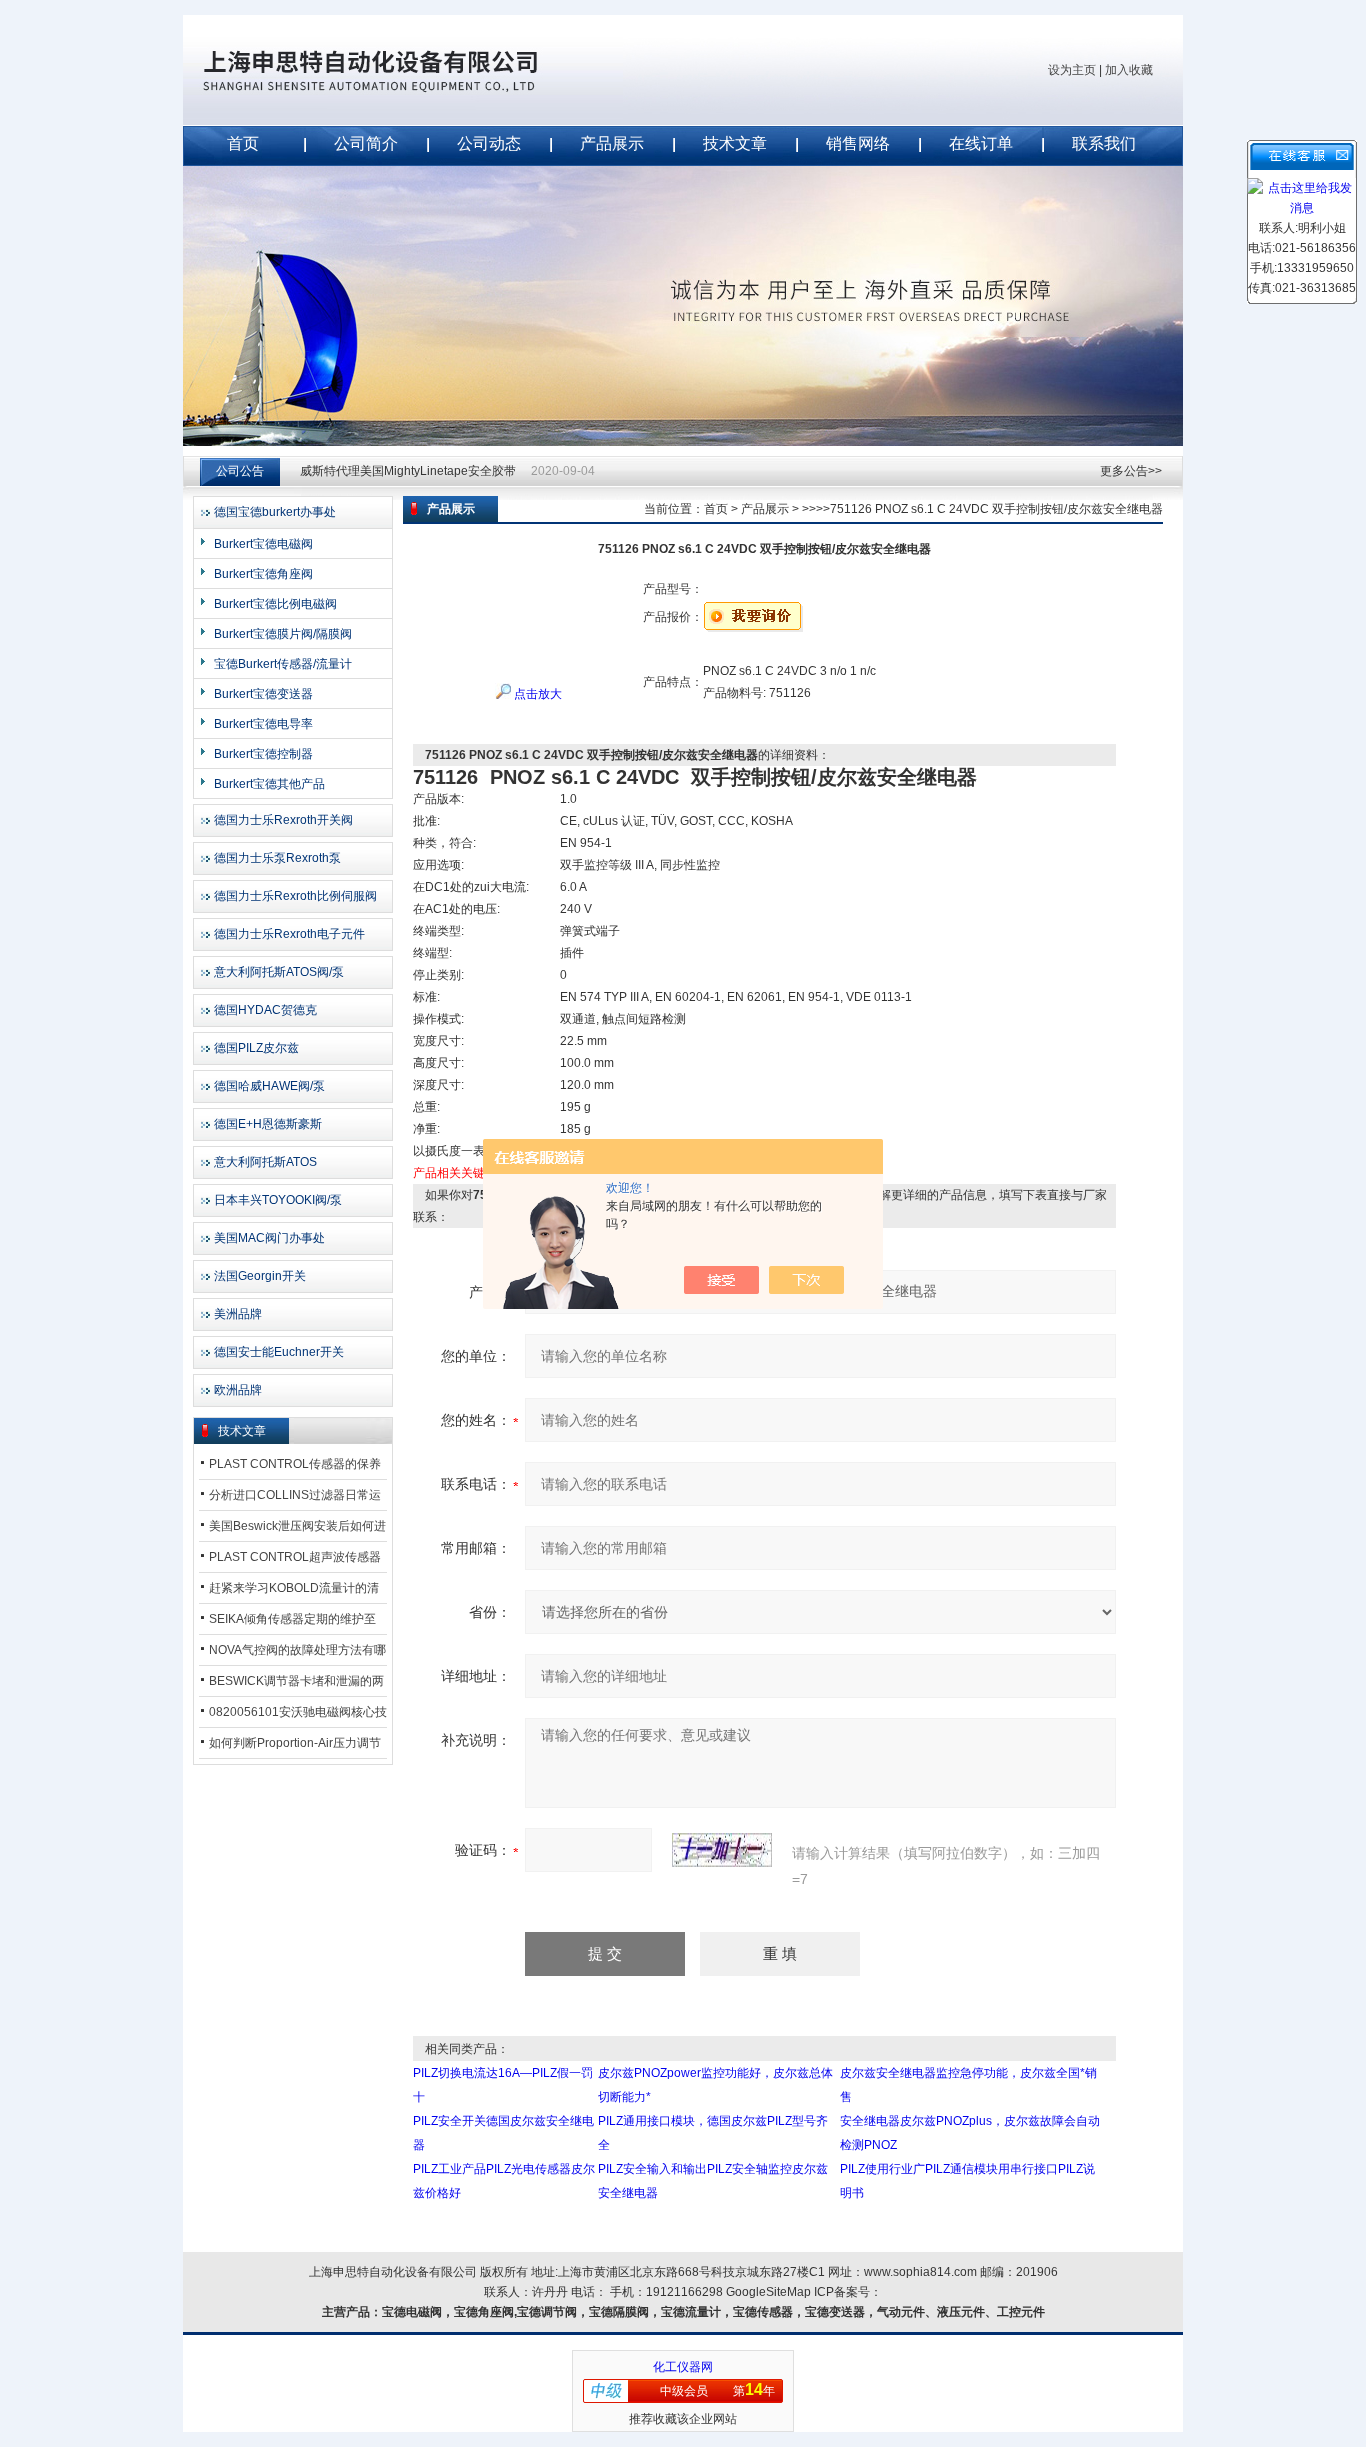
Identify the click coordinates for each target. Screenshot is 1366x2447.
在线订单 (981, 143)
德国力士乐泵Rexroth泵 (277, 858)
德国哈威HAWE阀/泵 (269, 1086)
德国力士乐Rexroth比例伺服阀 (295, 896)
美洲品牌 (238, 1314)
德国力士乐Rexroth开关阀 (283, 820)
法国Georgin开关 (260, 1276)
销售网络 (858, 143)
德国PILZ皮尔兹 (256, 1048)
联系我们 (1104, 143)
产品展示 (612, 143)
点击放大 (536, 694)
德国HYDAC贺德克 (265, 1010)
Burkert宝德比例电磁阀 (275, 604)
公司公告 (240, 471)
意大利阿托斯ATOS (265, 1162)
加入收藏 (1129, 70)
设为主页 (1072, 70)
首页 (243, 143)
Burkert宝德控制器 (263, 754)
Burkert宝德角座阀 (263, 574)
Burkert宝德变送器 (263, 694)
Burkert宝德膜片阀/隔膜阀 (283, 634)
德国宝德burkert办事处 (275, 512)
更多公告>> (1131, 471)
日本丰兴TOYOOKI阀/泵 (278, 1200)
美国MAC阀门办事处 (269, 1238)
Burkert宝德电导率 (263, 724)
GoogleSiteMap (768, 2292)
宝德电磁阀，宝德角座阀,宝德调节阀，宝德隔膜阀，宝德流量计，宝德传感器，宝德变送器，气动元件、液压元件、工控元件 (713, 2312)
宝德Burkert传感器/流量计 (283, 664)
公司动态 (489, 143)
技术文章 (735, 143)
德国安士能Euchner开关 (279, 1352)
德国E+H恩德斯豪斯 (268, 1124)
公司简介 (366, 143)
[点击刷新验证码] (722, 1850)
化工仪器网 (683, 2367)
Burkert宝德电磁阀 (263, 544)
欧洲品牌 (238, 1390)
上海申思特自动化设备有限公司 (403, 70)
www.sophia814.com (920, 2272)
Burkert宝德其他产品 (269, 784)
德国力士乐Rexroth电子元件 (289, 934)
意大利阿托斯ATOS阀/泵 (279, 972)
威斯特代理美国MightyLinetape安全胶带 (408, 471)
